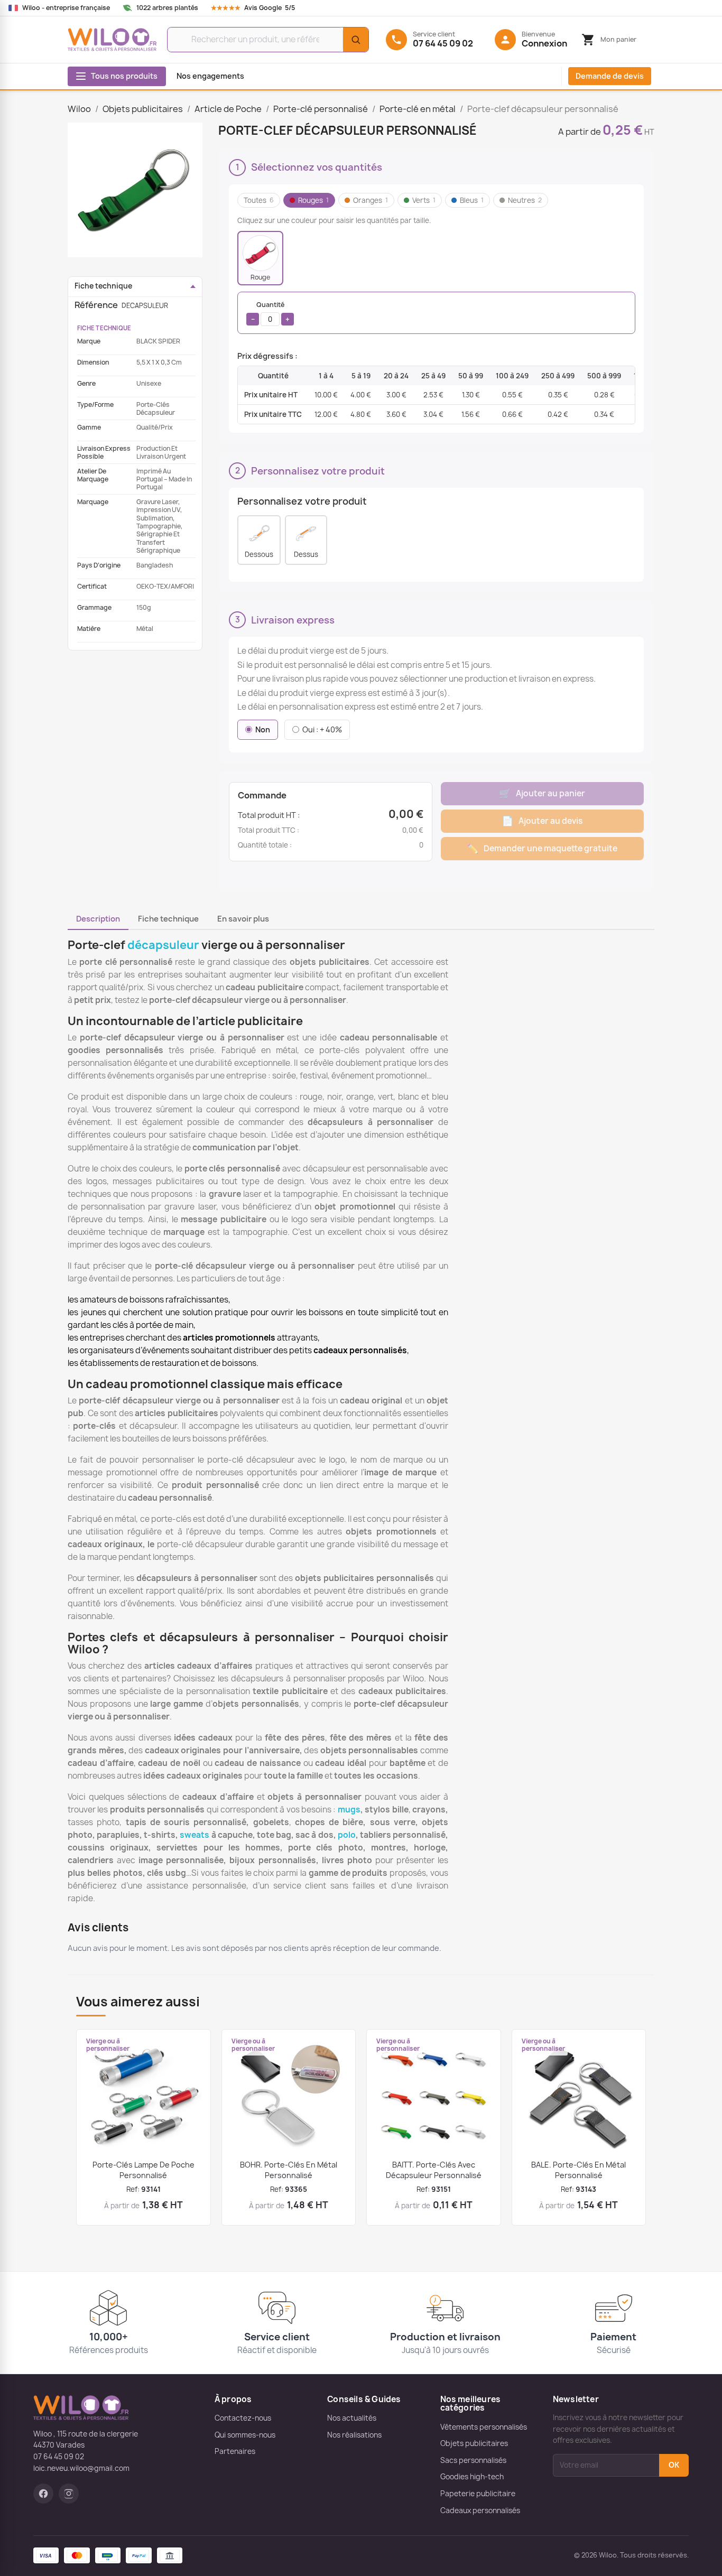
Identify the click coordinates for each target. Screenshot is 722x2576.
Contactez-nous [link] (243, 2418)
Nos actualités (352, 2418)
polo (347, 1835)
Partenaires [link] (235, 2451)
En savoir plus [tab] (243, 919)
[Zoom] (135, 190)
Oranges (371, 200)
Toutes (259, 200)
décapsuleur (163, 945)
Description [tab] (98, 919)
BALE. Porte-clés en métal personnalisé (578, 2170)
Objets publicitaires (474, 2443)
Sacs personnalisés (473, 2460)
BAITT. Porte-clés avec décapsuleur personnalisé (434, 2170)
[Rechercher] (356, 40)
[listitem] (260, 258)
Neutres (525, 200)
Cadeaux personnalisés (480, 2510)
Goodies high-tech (472, 2477)
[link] (263, 8)
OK (674, 2465)
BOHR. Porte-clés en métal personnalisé (289, 2170)
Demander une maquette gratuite (542, 848)
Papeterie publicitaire (478, 2494)
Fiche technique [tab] (168, 919)
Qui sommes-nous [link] (245, 2435)
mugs (349, 1810)
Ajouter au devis (542, 821)
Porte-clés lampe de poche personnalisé (144, 2170)
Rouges (313, 200)
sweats (195, 1835)
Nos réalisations (354, 2435)
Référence (96, 305)
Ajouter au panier (542, 793)
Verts (424, 200)
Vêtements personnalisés (484, 2427)
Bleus (472, 200)
